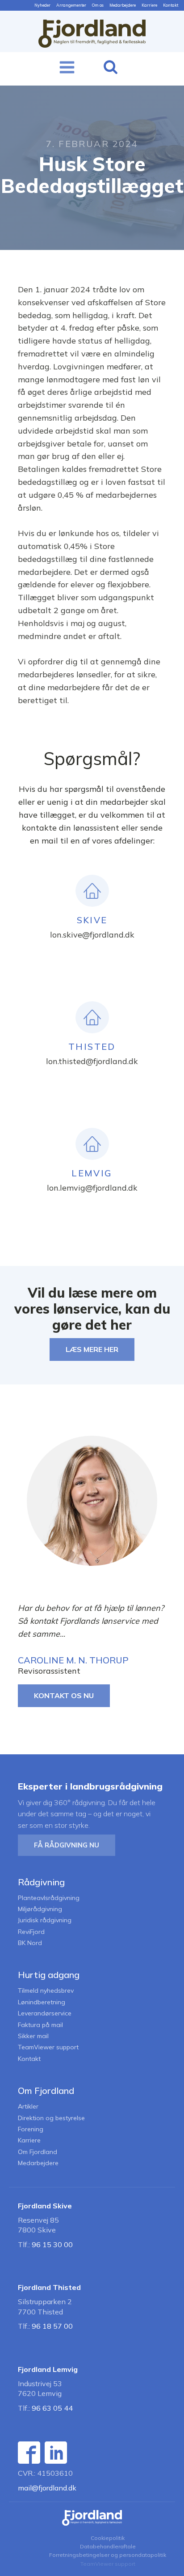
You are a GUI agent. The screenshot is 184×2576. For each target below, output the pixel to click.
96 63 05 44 (52, 2408)
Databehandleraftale (108, 2546)
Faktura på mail (40, 2025)
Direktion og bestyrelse (51, 2118)
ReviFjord (31, 1932)
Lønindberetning (42, 2002)
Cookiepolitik (108, 2538)
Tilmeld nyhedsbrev (46, 1991)
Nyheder (42, 5)
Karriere (149, 5)
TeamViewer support (48, 2047)
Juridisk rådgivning (45, 1920)
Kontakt (171, 5)
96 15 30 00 (52, 2244)
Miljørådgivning (40, 1909)
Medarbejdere (123, 5)
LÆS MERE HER (92, 1349)
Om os (98, 5)
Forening (31, 2129)
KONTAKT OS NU (64, 1695)
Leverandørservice (45, 2013)
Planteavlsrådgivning (49, 1898)
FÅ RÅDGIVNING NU (67, 1845)
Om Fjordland (38, 2152)
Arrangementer (71, 5)
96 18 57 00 (52, 2326)
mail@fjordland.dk (47, 2488)
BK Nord (30, 1943)
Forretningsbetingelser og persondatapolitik (108, 2555)
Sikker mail (33, 2036)
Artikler (28, 2107)
